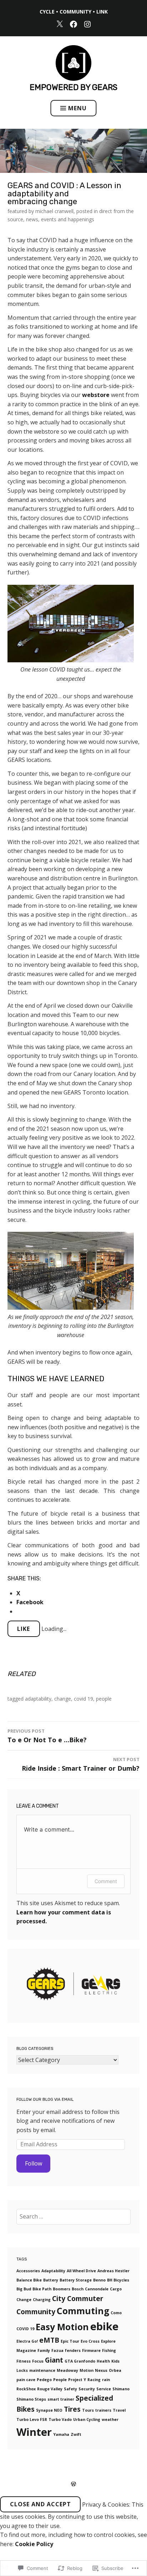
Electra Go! (27, 2341)
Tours (88, 2410)
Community (36, 2312)
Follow (34, 2163)
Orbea (115, 2370)
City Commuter (78, 2299)
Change (63, 1699)
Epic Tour (70, 2341)
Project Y (77, 2380)
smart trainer (61, 2399)
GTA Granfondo (80, 2361)
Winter (34, 2432)
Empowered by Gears (73, 87)
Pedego (44, 2380)
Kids (115, 2361)
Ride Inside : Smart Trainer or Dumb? (81, 1764)
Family (44, 2350)
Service (104, 2389)
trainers (103, 2410)
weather (110, 2419)
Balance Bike (29, 2280)
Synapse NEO (49, 2410)
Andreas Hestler (113, 2271)
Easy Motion (62, 2327)
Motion (87, 2370)
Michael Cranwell (54, 211)
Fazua (57, 2350)
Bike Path (42, 2289)
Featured (17, 211)
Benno (99, 2280)
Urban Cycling (87, 2419)
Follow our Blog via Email (45, 2100)
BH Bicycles (118, 2280)
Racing (94, 2380)
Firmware (91, 2350)
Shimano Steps (31, 2399)
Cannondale (97, 2289)
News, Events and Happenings (60, 219)
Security (87, 2389)
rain (106, 2380)
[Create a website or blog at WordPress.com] (73, 2484)
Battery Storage (76, 2280)
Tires (72, 2409)
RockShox (26, 2389)
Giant (54, 2360)
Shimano (121, 2389)
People (104, 1699)
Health (103, 2361)
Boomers (62, 2289)
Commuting (83, 2311)
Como (116, 2313)
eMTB (49, 2340)
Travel (119, 2410)
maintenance (42, 2370)
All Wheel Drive (81, 2271)
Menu (77, 108)
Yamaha (61, 2434)
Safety (70, 2389)
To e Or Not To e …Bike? (47, 1736)
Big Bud (24, 2289)
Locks (22, 2370)
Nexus (101, 2370)
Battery (51, 2280)
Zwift (76, 2434)
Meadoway (67, 2370)
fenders (73, 2350)
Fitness (24, 2361)
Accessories (28, 2271)
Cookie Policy (34, 2544)
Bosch (78, 2289)
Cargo (116, 2289)
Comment (106, 1881)
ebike (104, 2326)
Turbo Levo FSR (32, 2419)
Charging (42, 2300)
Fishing (109, 2350)
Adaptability (38, 1699)
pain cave (26, 2380)
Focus (38, 2361)
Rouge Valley (50, 2389)
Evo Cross (90, 2341)
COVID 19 (83, 1699)
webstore (96, 395)
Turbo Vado (60, 2419)
